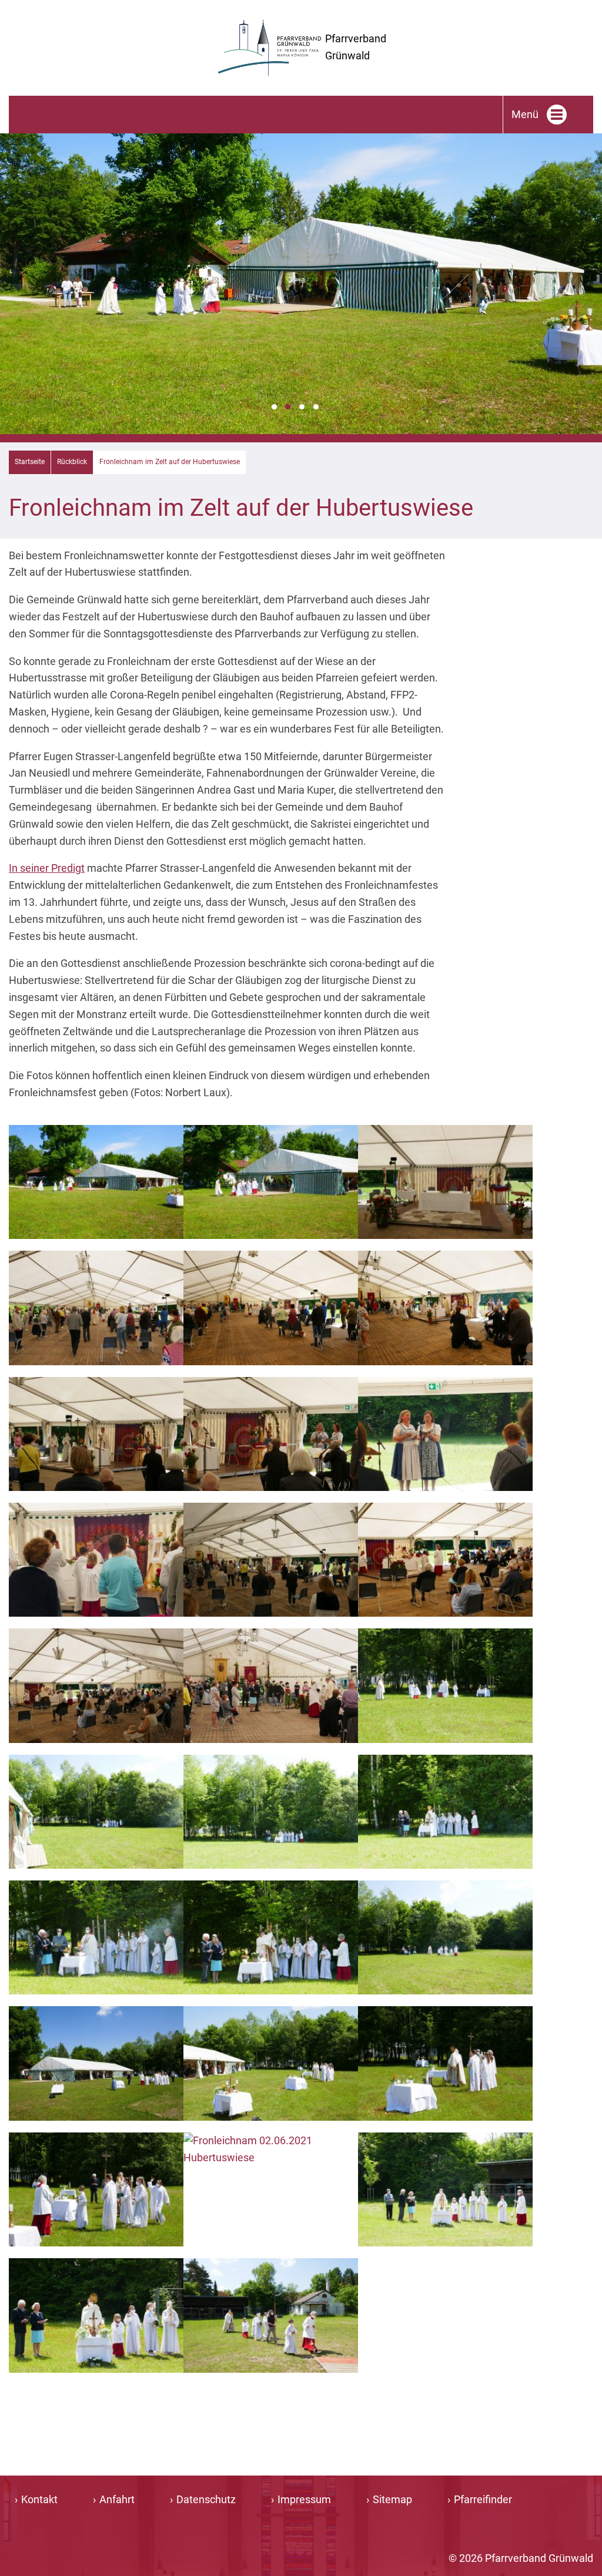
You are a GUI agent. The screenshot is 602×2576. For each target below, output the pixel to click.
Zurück (16, 298)
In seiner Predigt (47, 868)
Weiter (586, 298)
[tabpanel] (301, 284)
